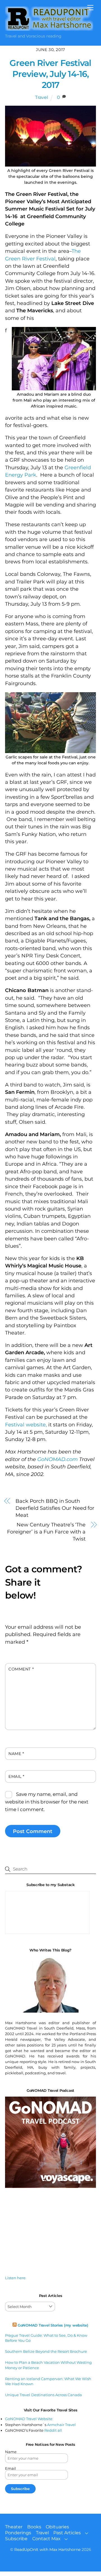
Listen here (15, 2278)
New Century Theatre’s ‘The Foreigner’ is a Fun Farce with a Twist (46, 1532)
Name (16, 1754)
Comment (21, 1669)
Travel (42, 97)
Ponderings (18, 2533)
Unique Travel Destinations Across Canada (43, 2395)
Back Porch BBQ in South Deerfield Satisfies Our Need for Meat (55, 1508)
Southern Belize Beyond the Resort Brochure (46, 2351)
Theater (14, 2527)
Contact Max (46, 2539)
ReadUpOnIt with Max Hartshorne (47, 2550)
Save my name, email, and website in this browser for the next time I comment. (47, 1802)
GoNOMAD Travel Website (29, 2419)
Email (16, 1776)
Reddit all (53, 2430)
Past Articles (67, 2533)
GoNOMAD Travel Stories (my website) (53, 2325)
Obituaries (57, 2527)
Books (34, 2527)
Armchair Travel (61, 2425)
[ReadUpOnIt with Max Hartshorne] (49, 28)
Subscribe (16, 2539)
